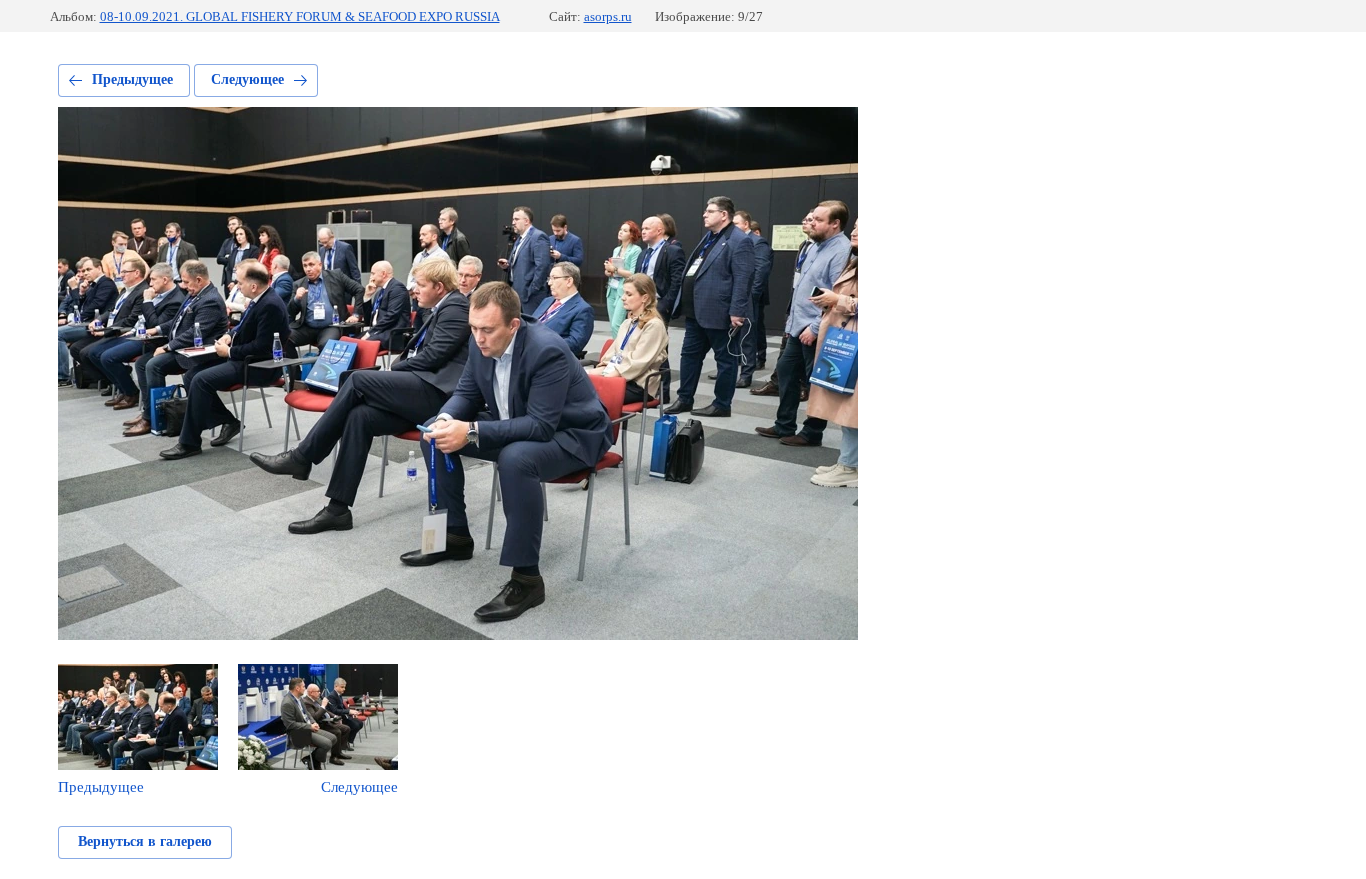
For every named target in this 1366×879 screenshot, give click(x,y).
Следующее (247, 79)
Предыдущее (132, 79)
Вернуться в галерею (145, 841)
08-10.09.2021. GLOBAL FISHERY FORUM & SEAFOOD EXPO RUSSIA (300, 16)
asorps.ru (608, 16)
